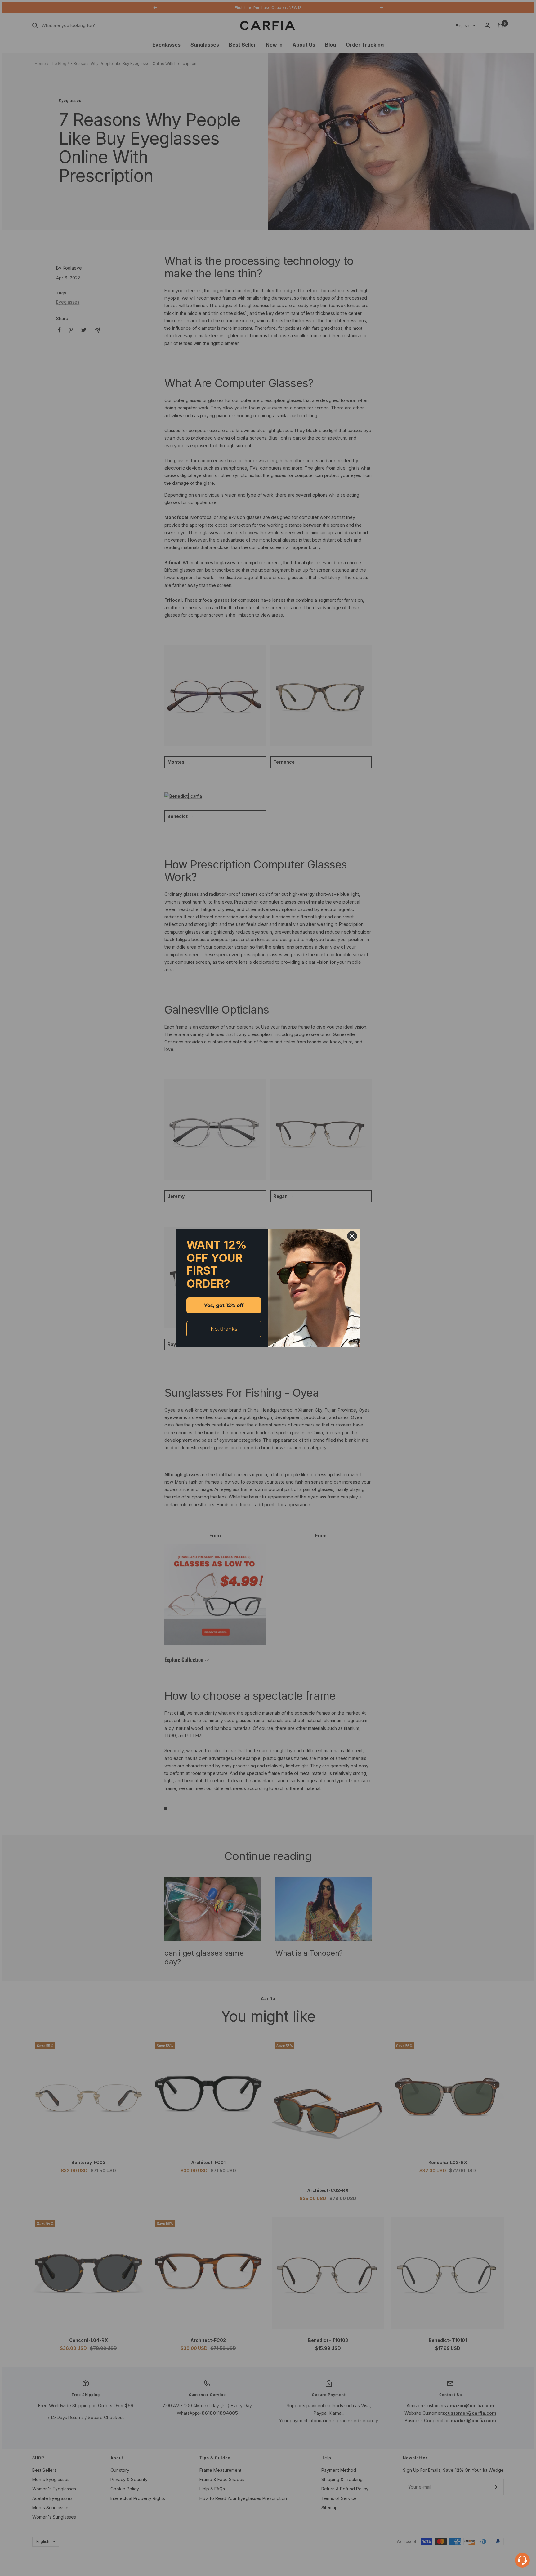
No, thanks (224, 1329)
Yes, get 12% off (224, 1305)
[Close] (352, 1236)
